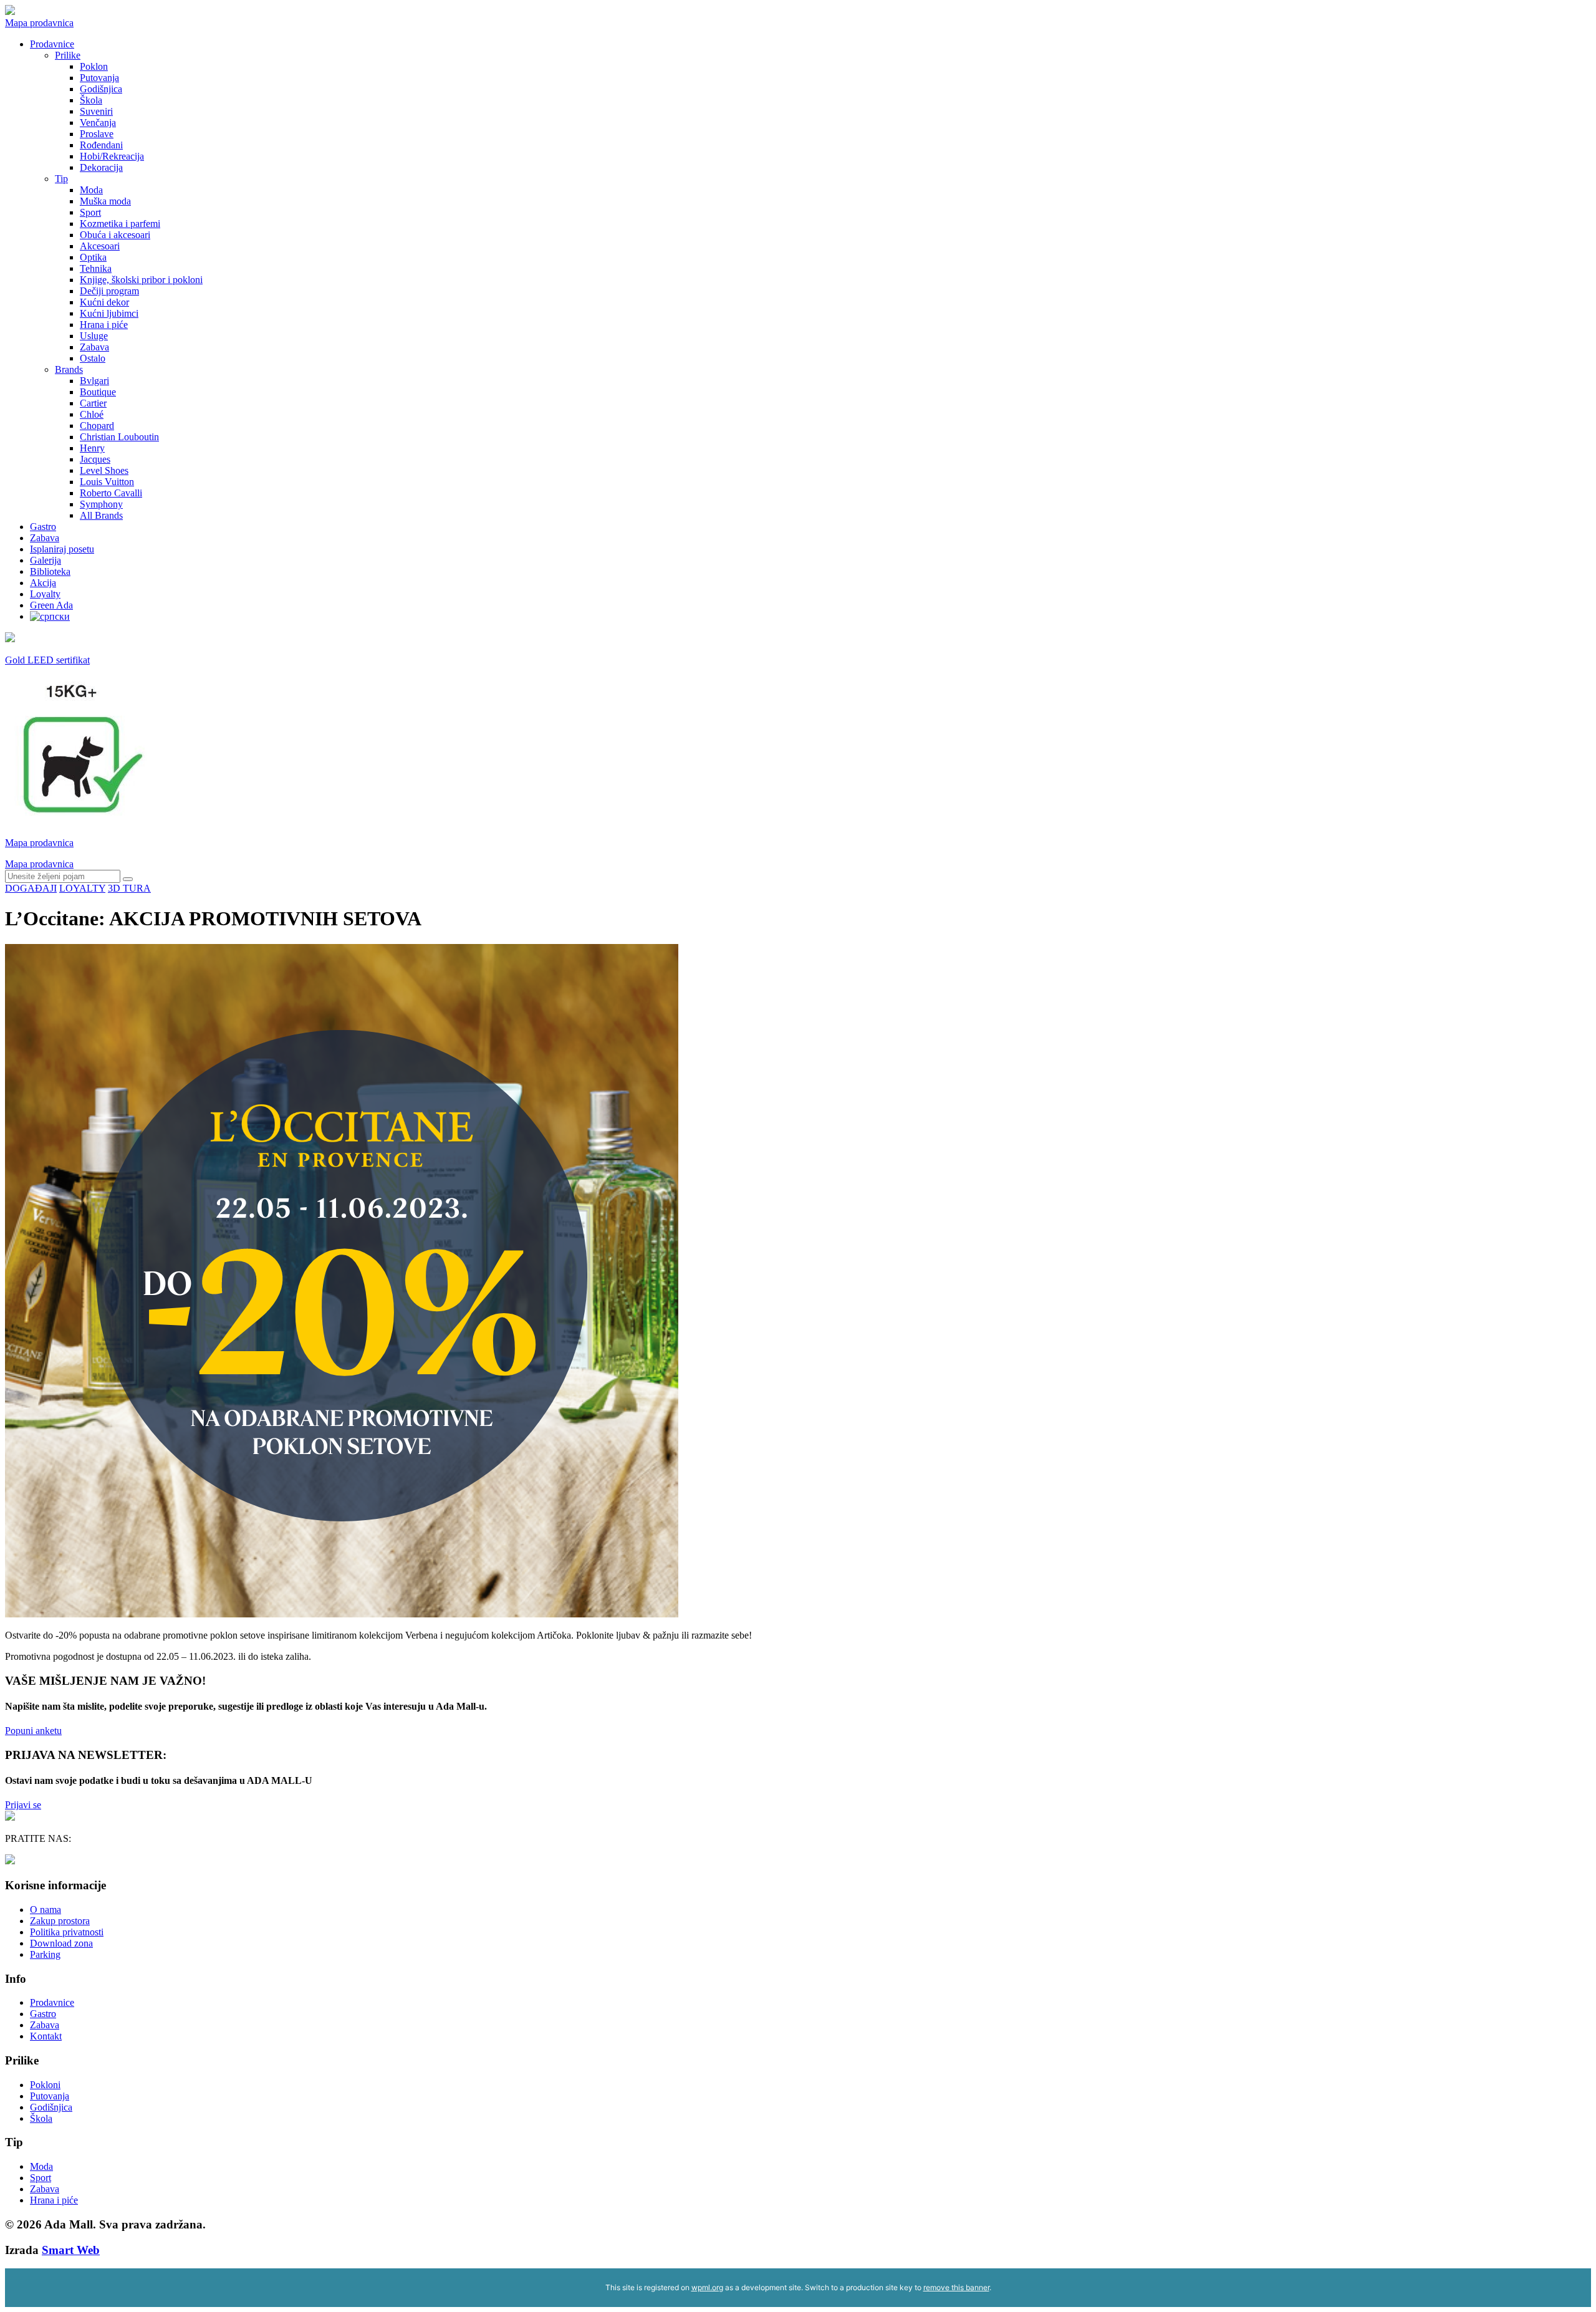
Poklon (94, 66)
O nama (46, 1910)
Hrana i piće (104, 325)
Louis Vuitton (107, 482)
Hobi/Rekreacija (112, 156)
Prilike (68, 55)
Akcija (43, 583)
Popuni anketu (33, 1731)
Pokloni (45, 2085)
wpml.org (707, 2287)
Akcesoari (100, 246)
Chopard (97, 426)
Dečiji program (109, 291)
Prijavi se (23, 1805)
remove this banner (956, 2287)
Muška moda (105, 201)
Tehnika (96, 268)
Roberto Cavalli (111, 493)
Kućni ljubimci (109, 313)
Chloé (92, 414)
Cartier (93, 403)
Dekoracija (101, 167)
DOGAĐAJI (31, 888)
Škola (91, 100)
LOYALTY (82, 888)
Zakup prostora (60, 1921)
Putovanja (99, 78)
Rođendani (101, 145)
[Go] (128, 879)
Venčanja (98, 123)
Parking (45, 1954)
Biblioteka (50, 571)
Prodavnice (52, 44)
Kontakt (46, 2036)
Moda (91, 190)
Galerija (46, 560)
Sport (90, 212)
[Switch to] (50, 616)
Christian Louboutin (119, 437)
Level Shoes (104, 470)
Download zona (61, 1943)
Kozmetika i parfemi (120, 224)
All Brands (101, 515)
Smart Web (71, 2250)
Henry (92, 448)
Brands (69, 369)
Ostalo (93, 358)
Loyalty (45, 594)
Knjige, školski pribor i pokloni (141, 280)
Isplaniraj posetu (62, 549)
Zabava (94, 347)
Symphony (101, 504)
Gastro (43, 527)
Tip (61, 179)
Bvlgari (94, 381)
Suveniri (96, 111)
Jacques (95, 459)
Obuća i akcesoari (115, 235)
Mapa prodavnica (39, 23)
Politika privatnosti (67, 1932)
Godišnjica (101, 89)
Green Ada (51, 605)
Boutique (98, 392)
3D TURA (129, 888)
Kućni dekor (104, 302)
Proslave (97, 134)
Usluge (94, 336)
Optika (93, 257)
